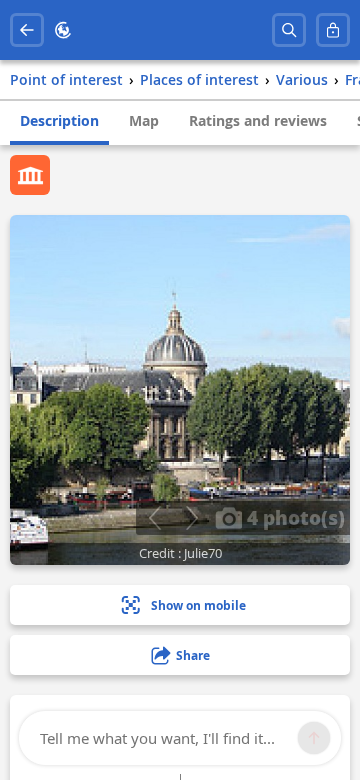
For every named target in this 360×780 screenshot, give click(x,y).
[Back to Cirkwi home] (63, 30)
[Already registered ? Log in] (333, 30)
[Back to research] (27, 30)
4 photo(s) (293, 517)
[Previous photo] (154, 518)
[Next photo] (191, 518)
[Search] (289, 30)
